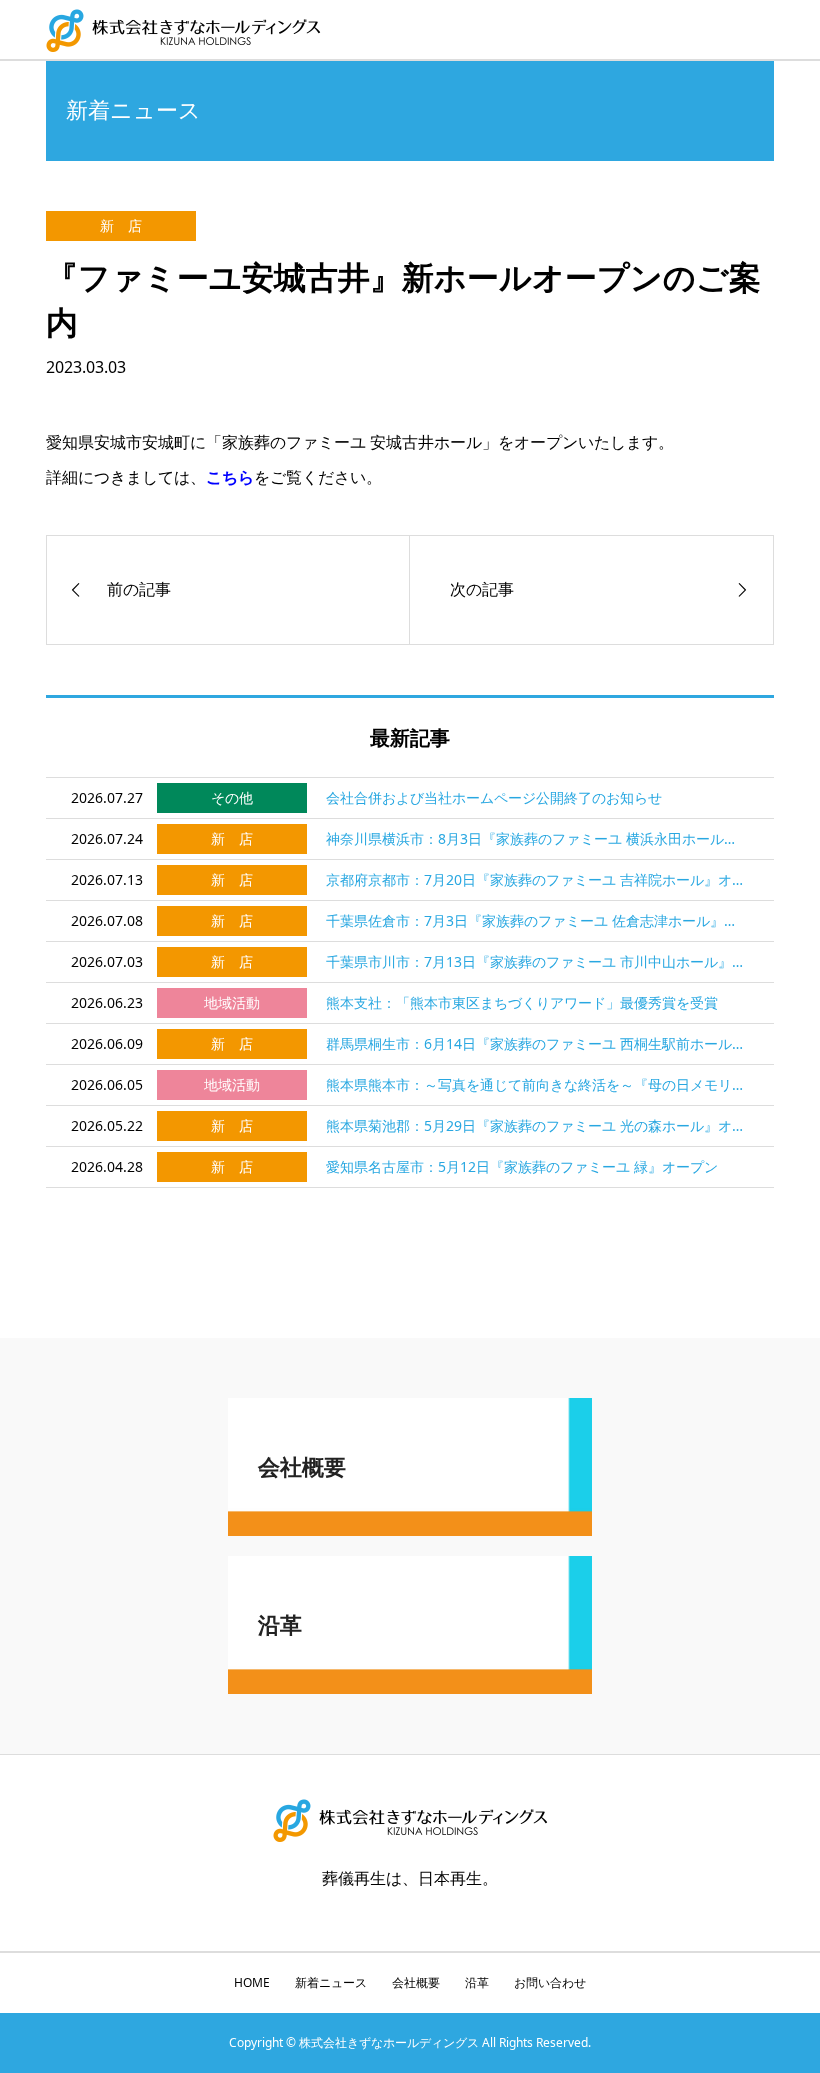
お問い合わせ (550, 1982)
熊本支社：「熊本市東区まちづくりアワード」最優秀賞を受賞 (522, 1002)
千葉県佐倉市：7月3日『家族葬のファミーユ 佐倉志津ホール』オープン (538, 920)
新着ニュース (331, 1982)
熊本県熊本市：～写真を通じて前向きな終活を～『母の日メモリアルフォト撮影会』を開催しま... (538, 1084)
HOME (252, 1982)
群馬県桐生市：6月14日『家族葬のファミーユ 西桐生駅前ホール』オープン (538, 1043)
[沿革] (410, 1686)
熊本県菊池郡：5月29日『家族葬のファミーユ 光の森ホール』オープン (538, 1125)
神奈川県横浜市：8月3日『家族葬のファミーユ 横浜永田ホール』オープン (538, 838)
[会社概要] (410, 1528)
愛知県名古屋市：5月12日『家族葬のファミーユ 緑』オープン (522, 1166)
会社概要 (416, 1982)
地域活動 (232, 1002)
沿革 (477, 1982)
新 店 (121, 225)
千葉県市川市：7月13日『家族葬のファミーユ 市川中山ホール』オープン (538, 961)
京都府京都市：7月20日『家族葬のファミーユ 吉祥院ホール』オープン (538, 879)
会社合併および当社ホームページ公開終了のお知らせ (494, 797)
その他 (232, 797)
